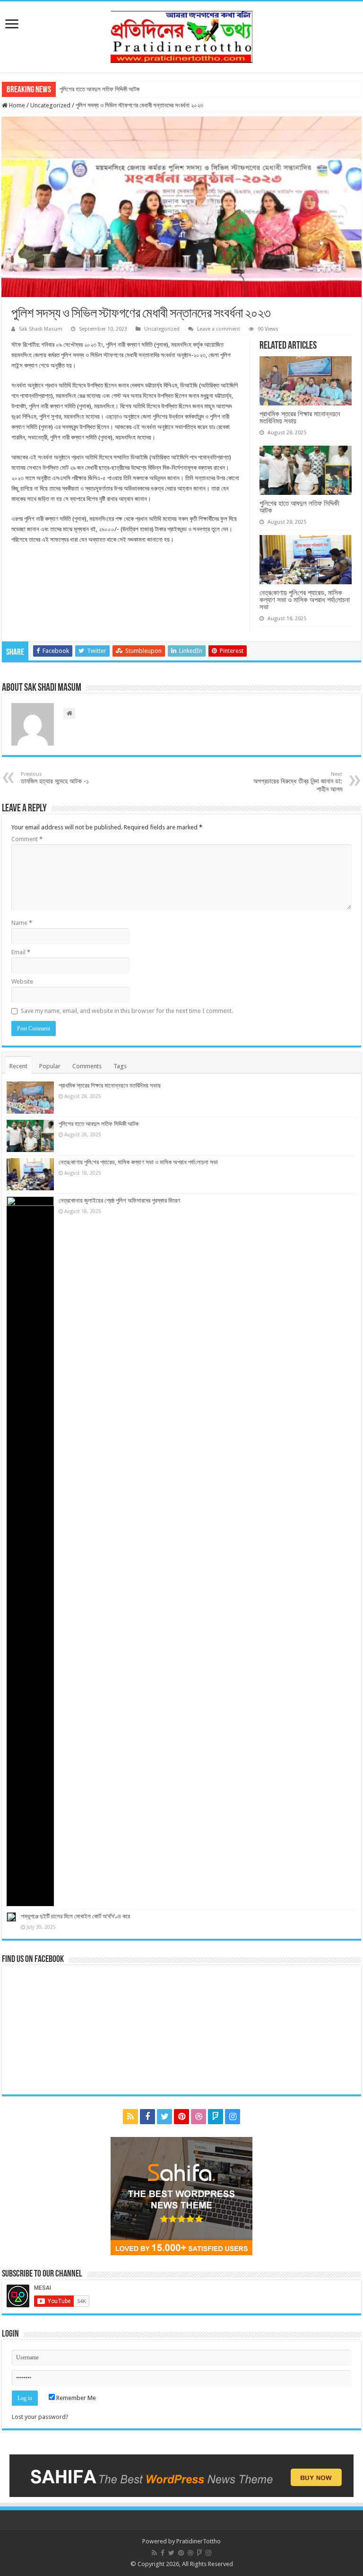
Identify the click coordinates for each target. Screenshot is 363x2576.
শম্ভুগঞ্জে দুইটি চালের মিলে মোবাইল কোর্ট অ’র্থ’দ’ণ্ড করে (75, 1916)
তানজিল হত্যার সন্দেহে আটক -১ (55, 778)
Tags (120, 1066)
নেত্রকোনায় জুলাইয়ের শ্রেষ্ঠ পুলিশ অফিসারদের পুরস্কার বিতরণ (119, 1200)
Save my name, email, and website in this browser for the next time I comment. (127, 1011)
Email (21, 952)
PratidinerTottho (199, 2541)
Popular (50, 1066)
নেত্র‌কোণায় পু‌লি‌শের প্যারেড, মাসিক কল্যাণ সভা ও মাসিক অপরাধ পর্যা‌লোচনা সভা (305, 600)
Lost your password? (40, 2417)
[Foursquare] (216, 2117)
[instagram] (233, 2117)
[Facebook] (147, 2117)
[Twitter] (164, 2117)
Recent (18, 1066)
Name (22, 923)
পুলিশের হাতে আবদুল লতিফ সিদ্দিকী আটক (99, 89)
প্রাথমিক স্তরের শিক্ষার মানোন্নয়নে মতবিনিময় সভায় (300, 417)
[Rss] (130, 2117)
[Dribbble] (199, 2117)
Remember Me (75, 2398)
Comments (87, 1066)
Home (16, 105)
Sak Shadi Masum (41, 329)
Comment (27, 839)
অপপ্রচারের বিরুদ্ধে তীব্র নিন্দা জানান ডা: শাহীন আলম (298, 782)
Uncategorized (50, 105)
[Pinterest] (181, 2117)
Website (22, 981)
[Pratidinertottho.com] (181, 35)
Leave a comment (219, 329)
